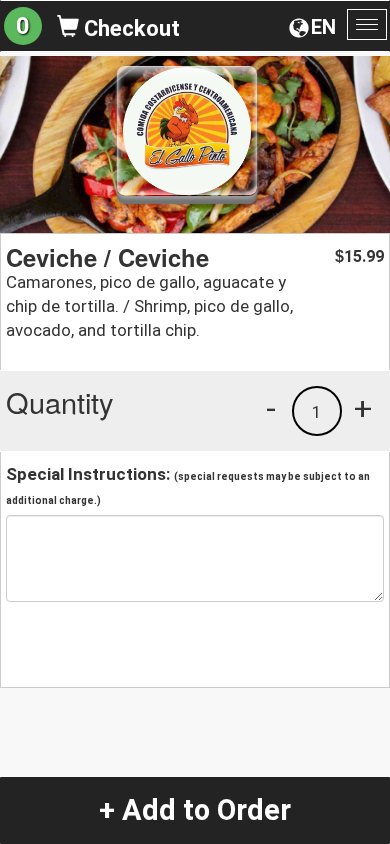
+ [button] (363, 408)
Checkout (129, 28)
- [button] (271, 408)
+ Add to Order (195, 810)
